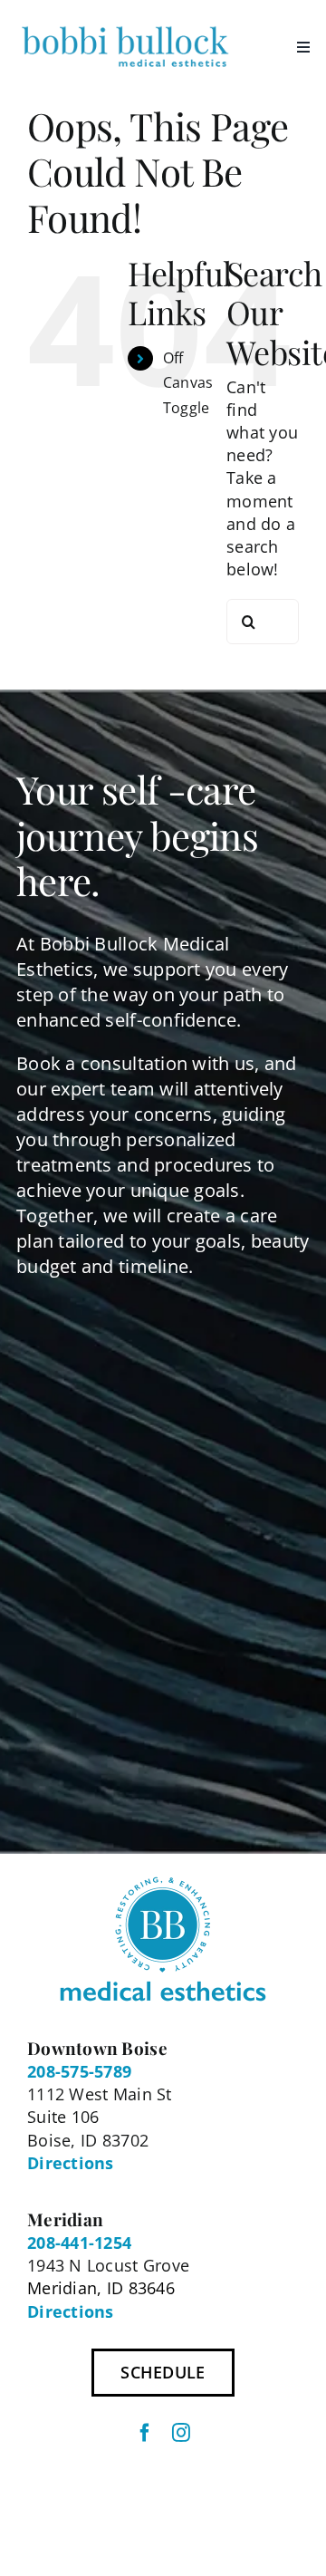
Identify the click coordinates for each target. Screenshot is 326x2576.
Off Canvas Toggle (188, 382)
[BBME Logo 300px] (125, 26)
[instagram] (181, 2433)
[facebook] (145, 2433)
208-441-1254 (79, 2243)
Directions (71, 2163)
